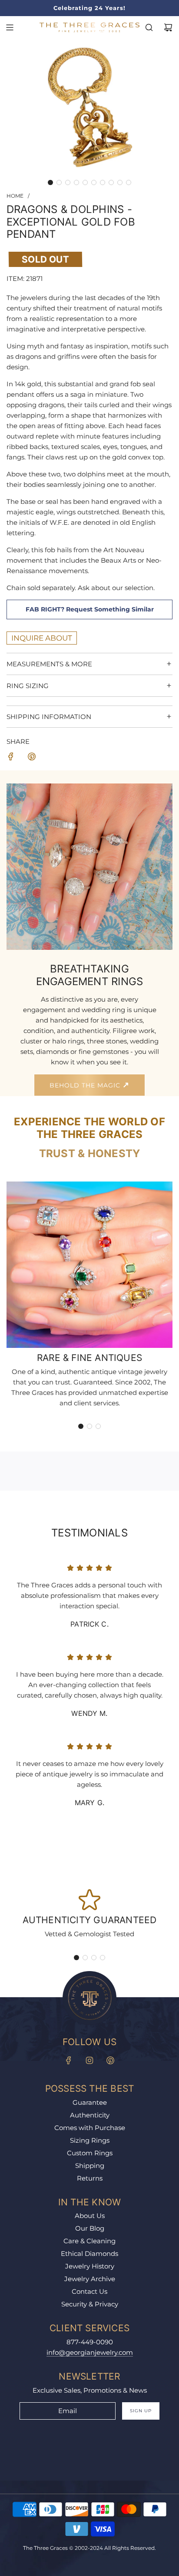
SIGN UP (141, 2411)
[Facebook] (69, 2060)
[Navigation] (10, 27)
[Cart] (168, 27)
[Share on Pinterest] (32, 758)
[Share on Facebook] (11, 758)
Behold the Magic (86, 1085)
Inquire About (42, 638)
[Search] (149, 27)
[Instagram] (89, 2060)
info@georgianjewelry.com (90, 2352)
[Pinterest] (110, 2060)
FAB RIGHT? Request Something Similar (90, 609)
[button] (50, 182)
